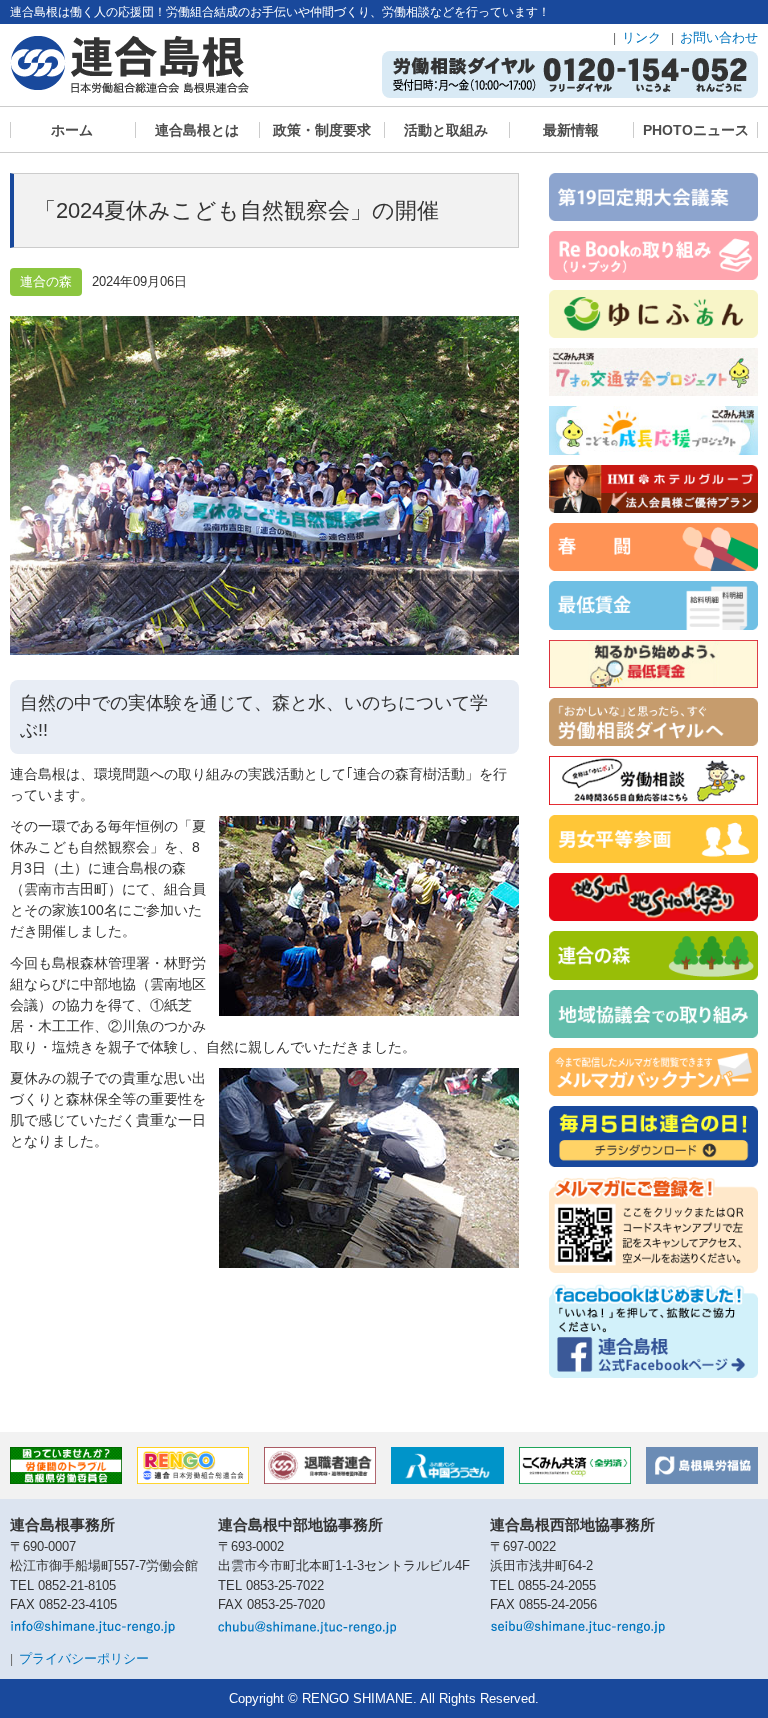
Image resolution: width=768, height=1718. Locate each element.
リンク (641, 37)
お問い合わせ (719, 37)
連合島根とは (197, 130)
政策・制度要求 (322, 130)
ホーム (72, 130)
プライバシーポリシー (84, 1658)
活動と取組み (446, 130)
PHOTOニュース (696, 130)
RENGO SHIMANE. (359, 1698)
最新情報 (571, 130)
